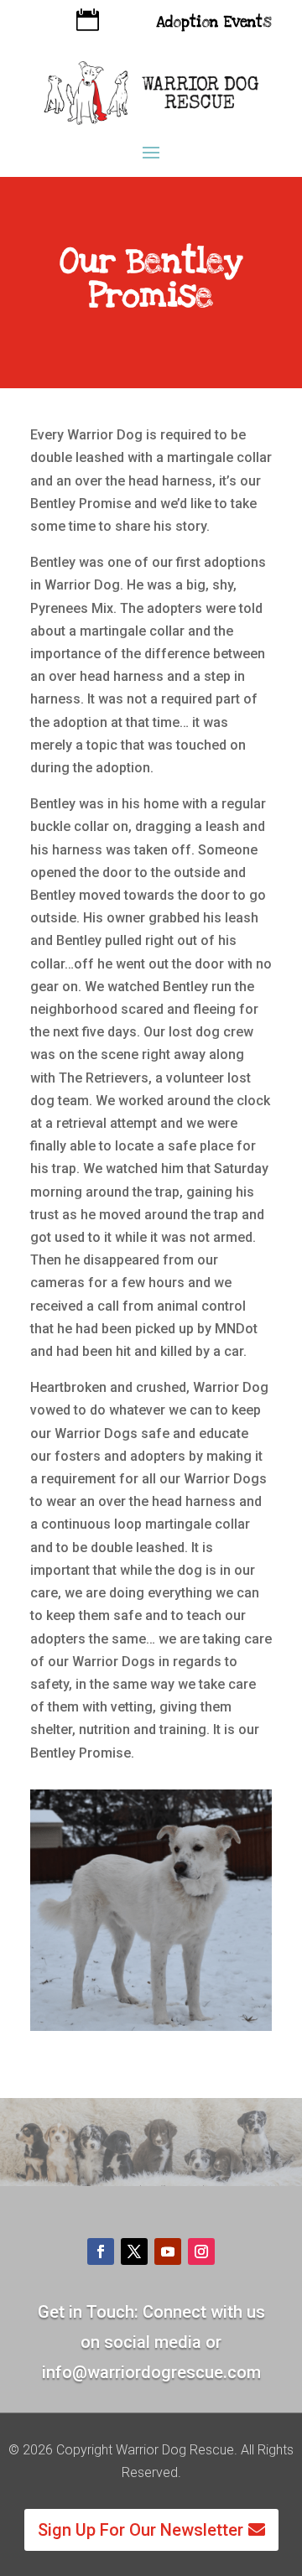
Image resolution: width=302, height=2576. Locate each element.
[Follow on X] (134, 2251)
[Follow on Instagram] (201, 2251)
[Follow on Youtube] (168, 2251)
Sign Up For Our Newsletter (141, 2530)
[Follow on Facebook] (101, 2251)
